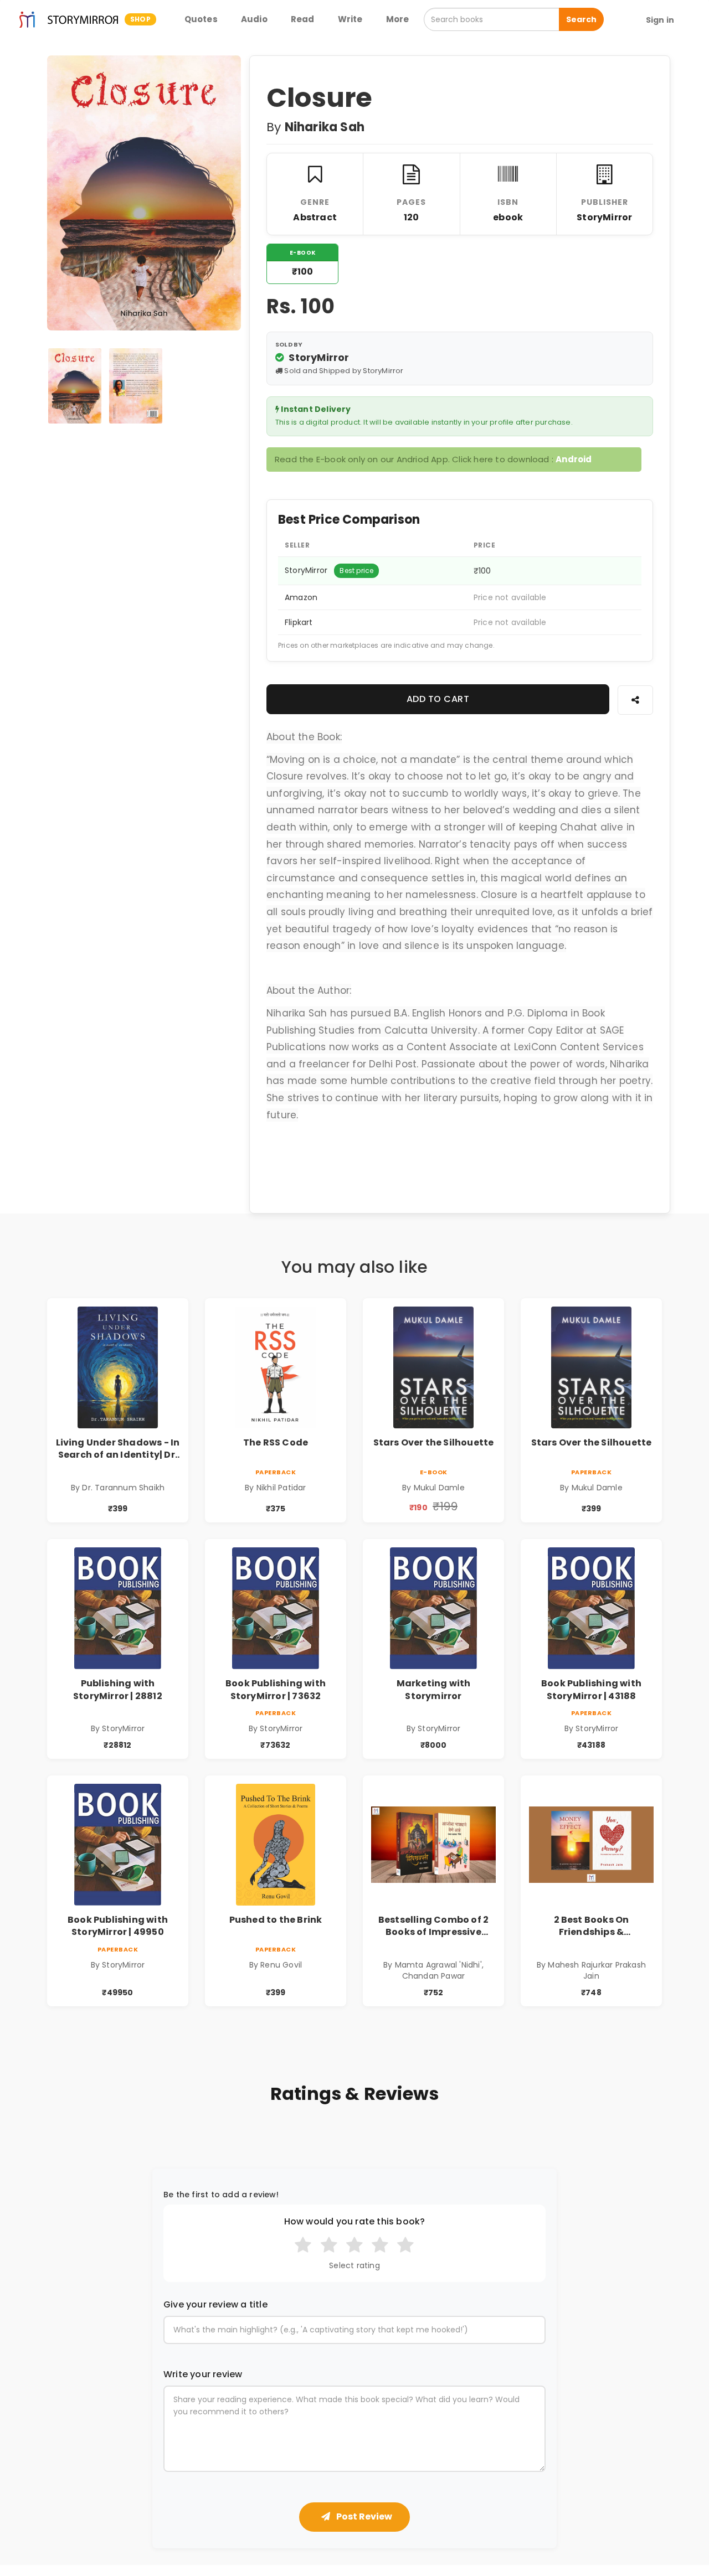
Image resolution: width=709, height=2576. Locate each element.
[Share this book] (635, 700)
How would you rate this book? (355, 2222)
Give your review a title (215, 2305)
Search (581, 19)
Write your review (203, 2374)
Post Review (363, 2516)
